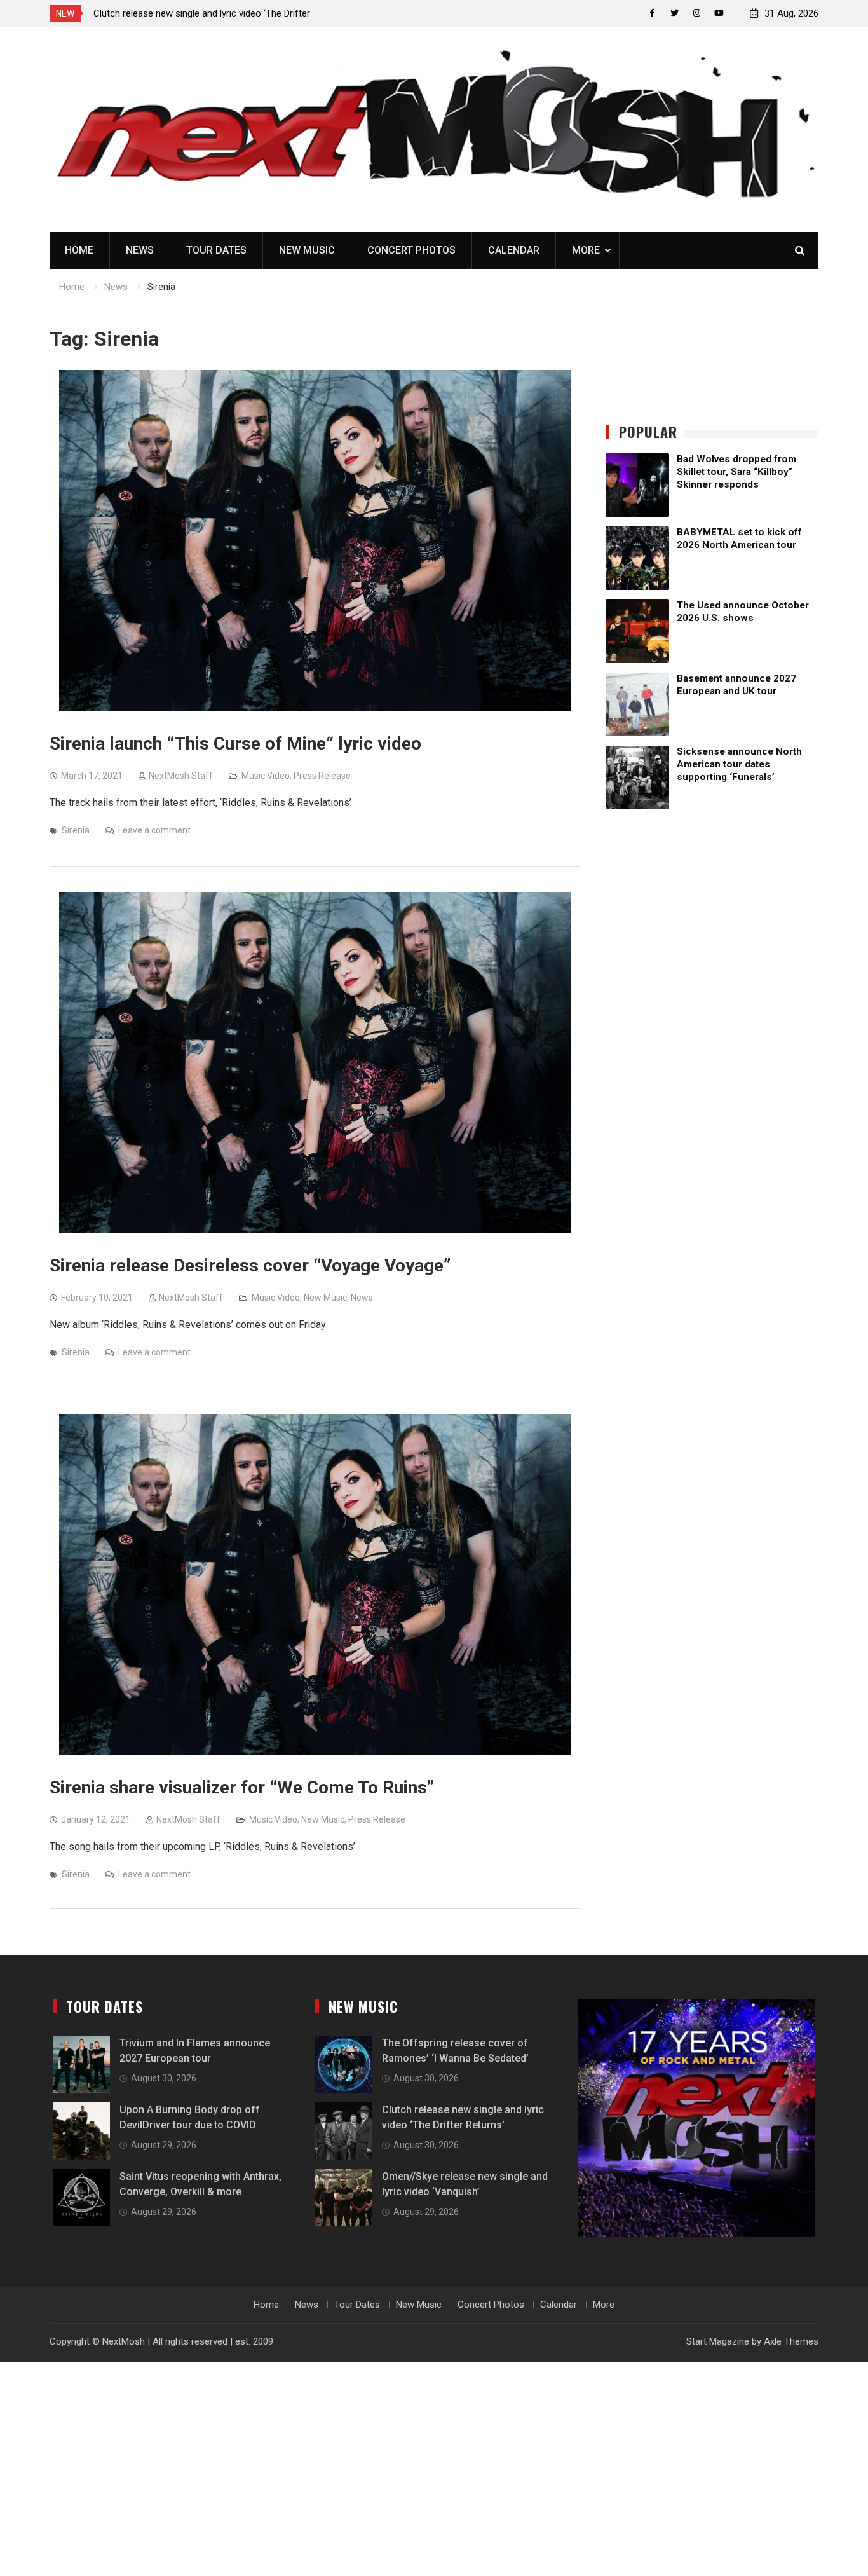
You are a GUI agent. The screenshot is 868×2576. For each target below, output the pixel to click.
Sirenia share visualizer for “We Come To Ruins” (242, 1787)
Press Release (322, 776)
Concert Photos (411, 250)
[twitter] (675, 13)
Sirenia (76, 830)
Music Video (266, 776)
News (140, 250)
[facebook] (652, 13)
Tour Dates (216, 250)
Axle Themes (791, 2341)
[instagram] (697, 13)
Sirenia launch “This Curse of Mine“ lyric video (235, 743)
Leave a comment (154, 830)
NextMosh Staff (181, 776)
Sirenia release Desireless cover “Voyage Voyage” (250, 1265)
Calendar (514, 250)
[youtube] (719, 13)
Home (79, 250)
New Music (307, 250)
